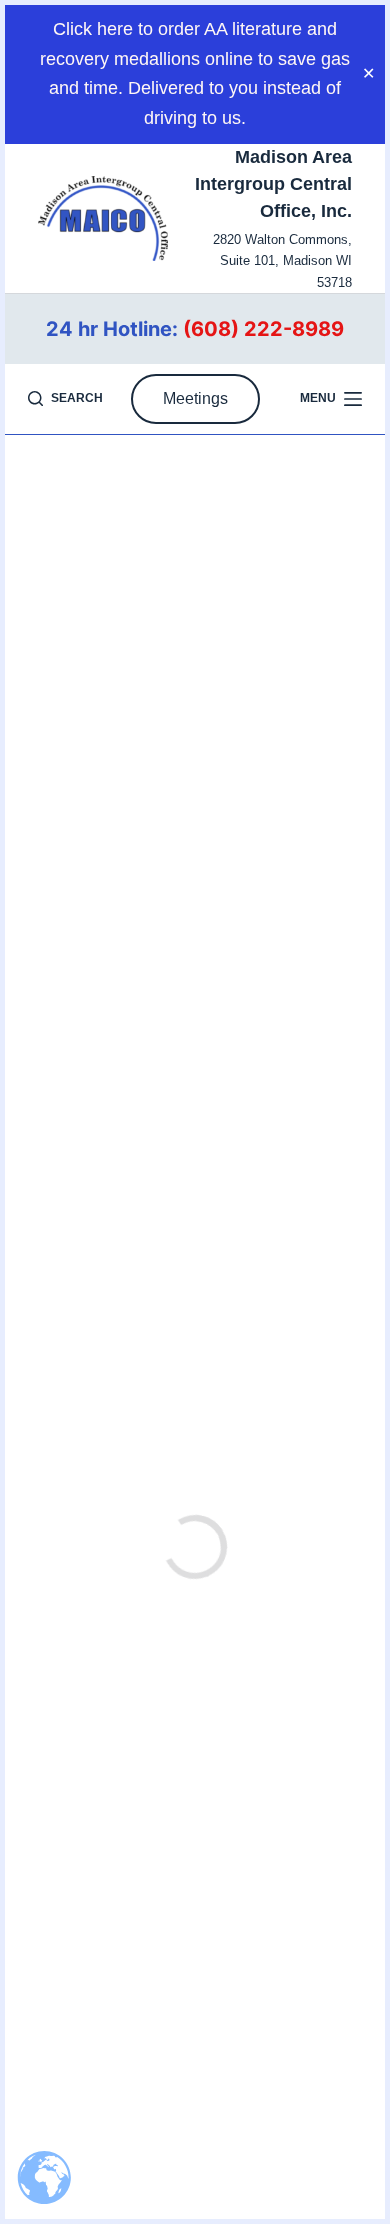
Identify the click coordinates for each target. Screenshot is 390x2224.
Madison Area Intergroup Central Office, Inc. (273, 184)
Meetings (195, 398)
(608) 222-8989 (263, 329)
